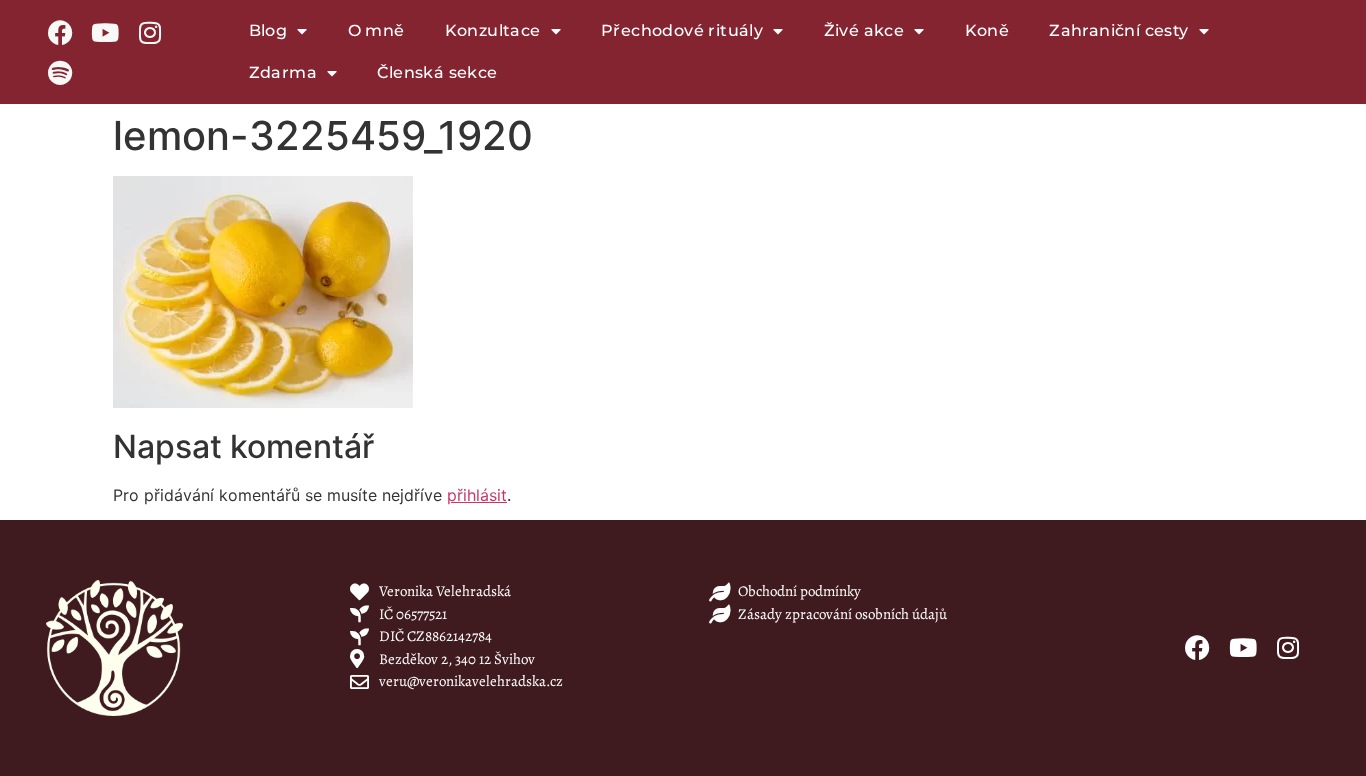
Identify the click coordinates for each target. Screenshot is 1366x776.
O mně (376, 30)
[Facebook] (60, 32)
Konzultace (493, 30)
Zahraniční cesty (1118, 30)
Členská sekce (437, 72)
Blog (268, 30)
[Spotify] (60, 72)
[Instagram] (150, 32)
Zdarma (283, 72)
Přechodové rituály (682, 30)
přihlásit (477, 495)
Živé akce (864, 30)
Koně (987, 30)
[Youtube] (105, 32)
